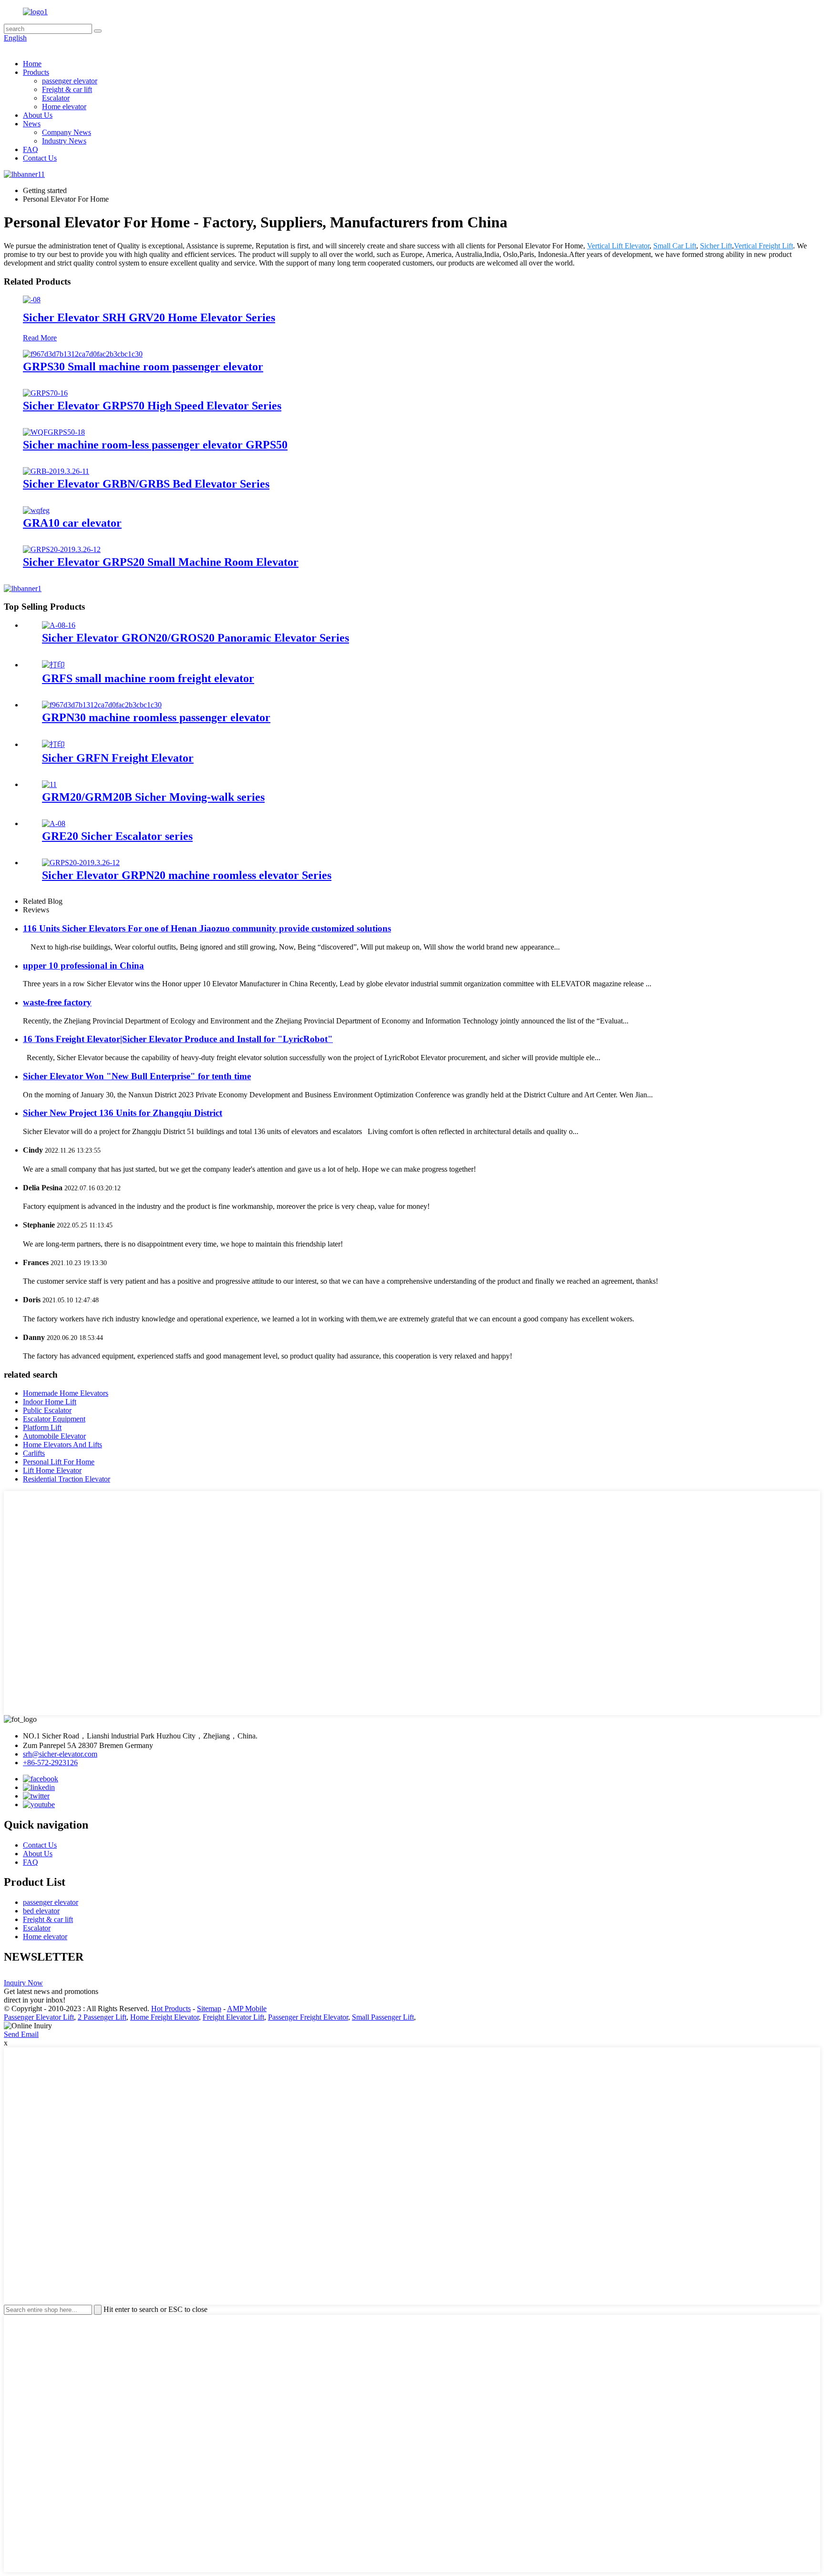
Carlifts (34, 1453)
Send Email (21, 2034)
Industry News (64, 141)
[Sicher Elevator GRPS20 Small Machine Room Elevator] (62, 549)
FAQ (31, 149)
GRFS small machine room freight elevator (148, 678)
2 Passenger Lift (102, 2017)
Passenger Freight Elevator (308, 2017)
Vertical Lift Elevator (618, 246)
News (32, 124)
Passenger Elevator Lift (39, 2017)
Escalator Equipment (54, 1419)
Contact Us (40, 158)
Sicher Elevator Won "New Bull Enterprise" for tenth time (137, 1076)
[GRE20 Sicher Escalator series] (54, 823)
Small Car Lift (675, 246)
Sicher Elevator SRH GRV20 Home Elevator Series (149, 317)
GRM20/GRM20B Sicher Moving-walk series (153, 797)
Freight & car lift (67, 89)
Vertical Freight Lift (763, 246)
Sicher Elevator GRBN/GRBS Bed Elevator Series (146, 484)
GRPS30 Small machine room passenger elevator (143, 367)
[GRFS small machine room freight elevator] (53, 665)
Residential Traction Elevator (67, 1479)
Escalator (56, 98)
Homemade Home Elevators (66, 1393)
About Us (38, 115)
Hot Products (171, 2009)
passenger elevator (70, 81)
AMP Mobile (247, 2009)
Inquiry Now (23, 1983)
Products (36, 72)
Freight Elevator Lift (233, 2017)
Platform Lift (42, 1427)
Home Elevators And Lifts (62, 1445)
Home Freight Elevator (165, 2017)
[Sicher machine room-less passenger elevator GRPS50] (54, 432)
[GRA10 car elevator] (36, 510)
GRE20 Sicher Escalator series (117, 836)
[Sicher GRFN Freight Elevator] (53, 744)
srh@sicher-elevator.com (60, 1754)
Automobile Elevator (54, 1436)
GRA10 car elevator (72, 523)
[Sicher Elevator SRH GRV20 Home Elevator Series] (32, 300)
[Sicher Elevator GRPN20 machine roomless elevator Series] (81, 863)
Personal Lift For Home (59, 1462)
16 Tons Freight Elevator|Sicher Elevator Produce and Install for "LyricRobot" (178, 1039)
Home (32, 64)
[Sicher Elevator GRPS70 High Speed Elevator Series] (45, 393)
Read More (40, 338)
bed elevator (41, 1911)
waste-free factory (57, 1002)
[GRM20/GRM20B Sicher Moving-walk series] (49, 784)
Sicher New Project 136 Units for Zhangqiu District (123, 1113)
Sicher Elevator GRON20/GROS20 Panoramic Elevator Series (196, 638)
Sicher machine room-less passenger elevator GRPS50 (155, 445)
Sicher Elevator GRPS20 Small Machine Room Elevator (161, 562)
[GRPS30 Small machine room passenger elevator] (83, 354)
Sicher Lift (716, 246)
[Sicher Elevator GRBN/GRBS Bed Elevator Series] (56, 471)
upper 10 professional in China (83, 966)
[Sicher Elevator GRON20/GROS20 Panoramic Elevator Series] (59, 625)
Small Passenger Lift (383, 2017)
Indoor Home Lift (50, 1402)
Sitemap (209, 2009)
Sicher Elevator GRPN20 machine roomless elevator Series (187, 875)
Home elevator (64, 107)
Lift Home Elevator (52, 1470)
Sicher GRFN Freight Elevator (118, 758)
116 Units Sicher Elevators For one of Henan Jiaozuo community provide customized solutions (207, 928)
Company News (67, 132)
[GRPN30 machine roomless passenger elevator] (102, 705)
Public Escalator (47, 1410)
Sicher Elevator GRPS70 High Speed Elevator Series (152, 406)
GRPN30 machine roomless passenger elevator (156, 717)
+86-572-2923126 (50, 1763)
